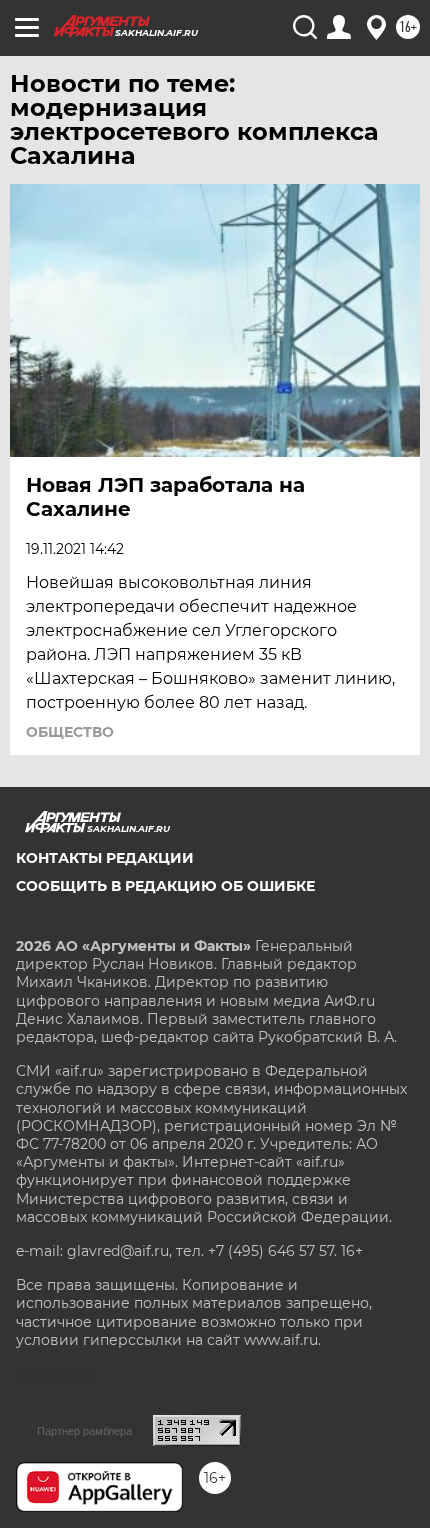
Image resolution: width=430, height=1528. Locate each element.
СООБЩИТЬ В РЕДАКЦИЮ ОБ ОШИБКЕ (165, 886)
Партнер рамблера (84, 1431)
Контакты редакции (105, 858)
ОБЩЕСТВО (70, 732)
